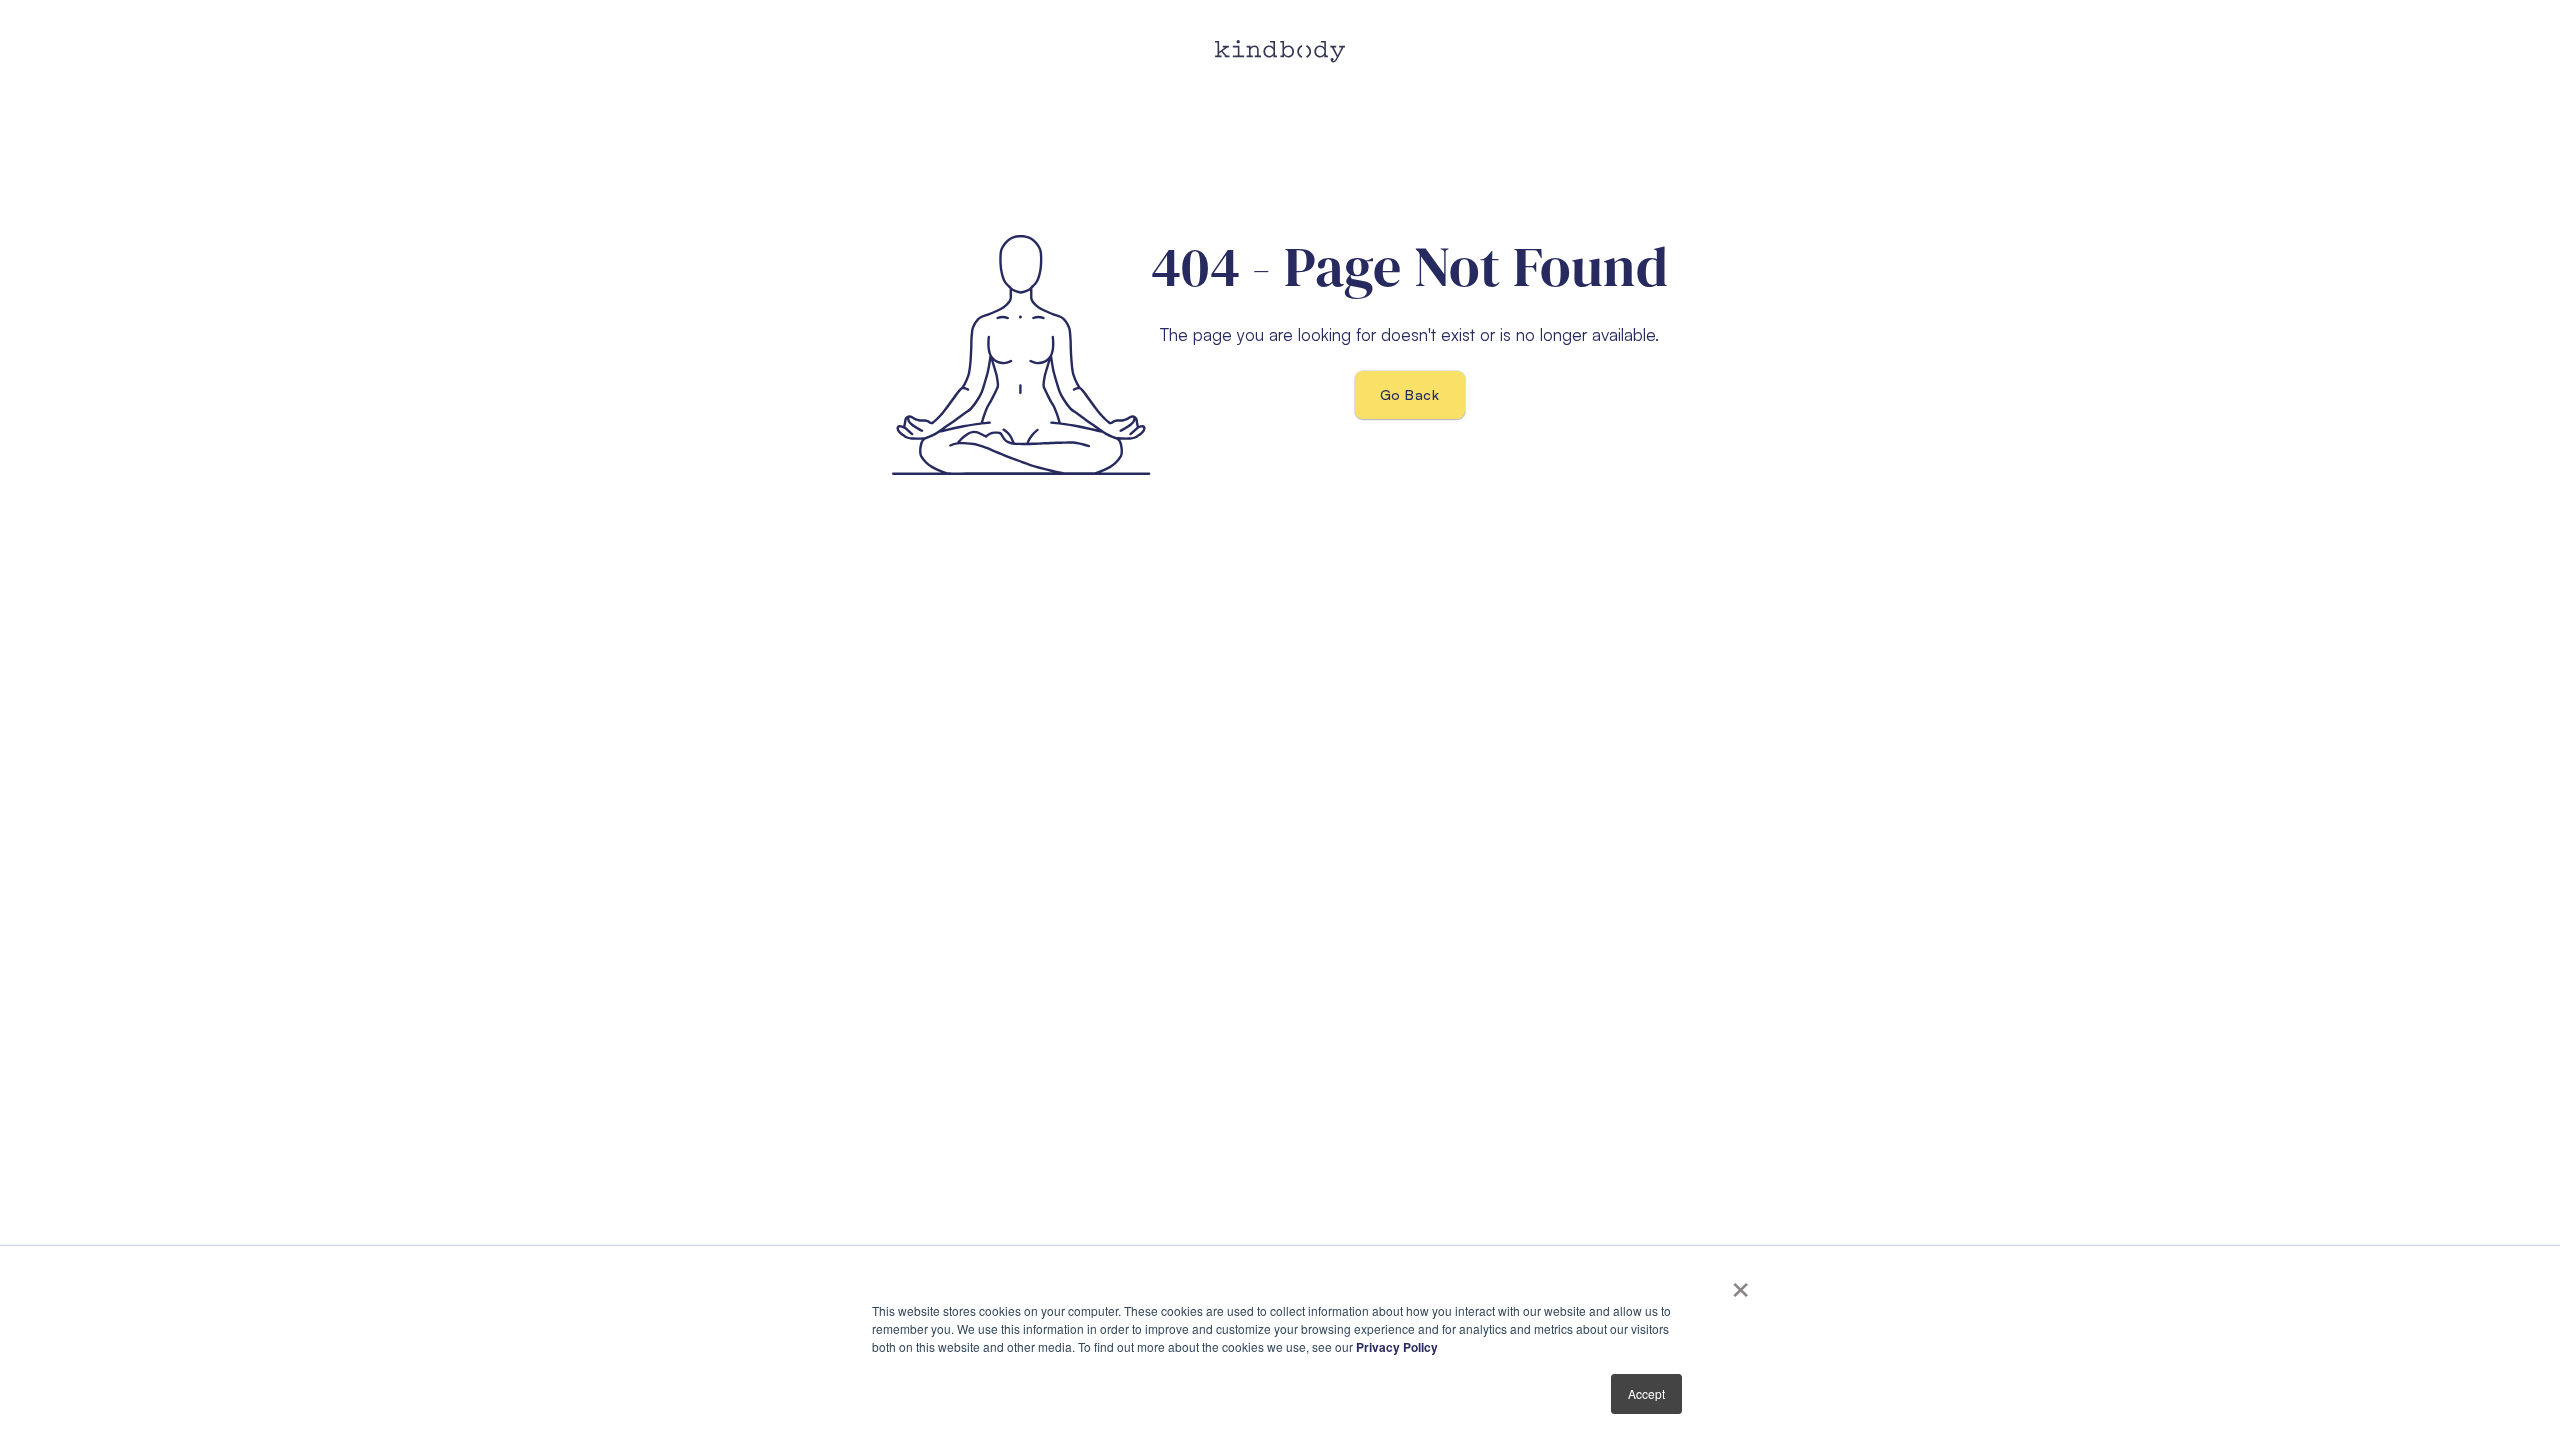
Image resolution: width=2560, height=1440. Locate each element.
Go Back (1409, 394)
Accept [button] (1646, 1393)
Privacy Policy (1397, 1347)
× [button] (1740, 1283)
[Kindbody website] (1280, 51)
